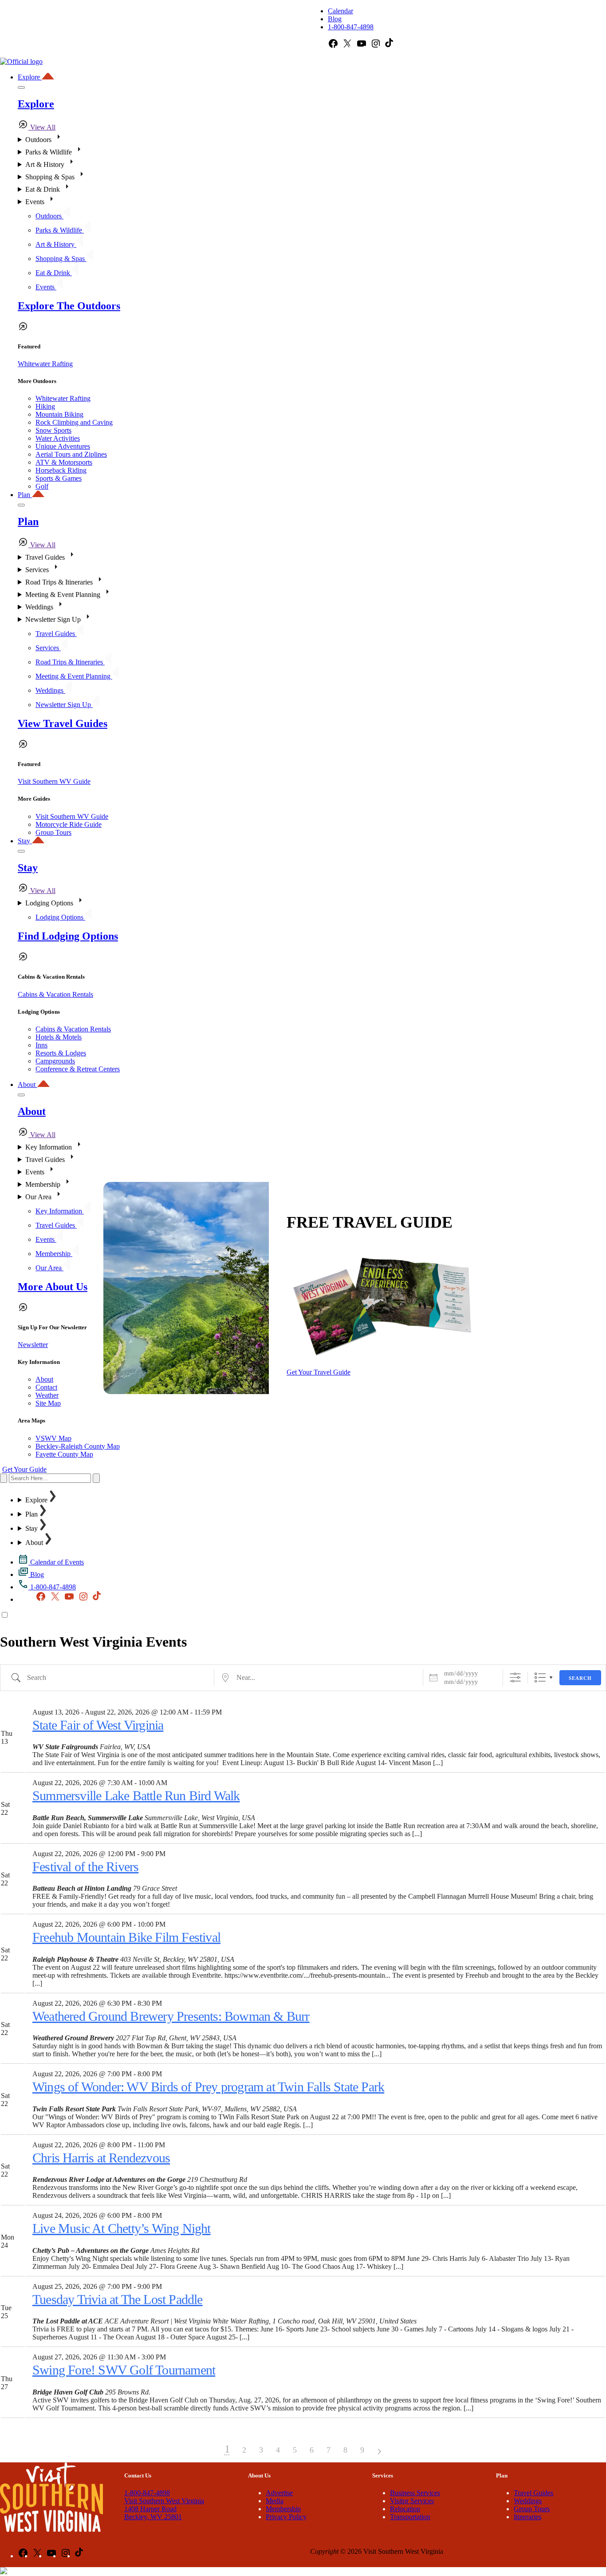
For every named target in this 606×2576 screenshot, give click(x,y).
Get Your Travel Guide (319, 1372)
